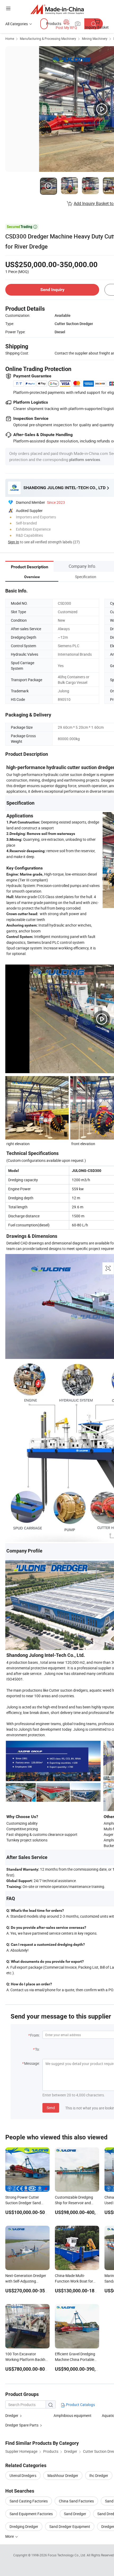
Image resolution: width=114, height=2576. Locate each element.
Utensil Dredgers (23, 2475)
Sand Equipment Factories (31, 2514)
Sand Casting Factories (29, 2501)
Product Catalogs (80, 2405)
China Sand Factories (76, 2501)
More (10, 2536)
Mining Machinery (95, 39)
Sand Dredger (75, 2514)
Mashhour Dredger (63, 2475)
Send (51, 2108)
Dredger (12, 2415)
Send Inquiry (52, 290)
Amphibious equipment (73, 2415)
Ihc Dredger (99, 2475)
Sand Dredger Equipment (70, 2526)
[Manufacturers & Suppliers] (57, 9)
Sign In (14, 542)
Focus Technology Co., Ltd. (67, 2555)
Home (10, 39)
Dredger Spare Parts (22, 2425)
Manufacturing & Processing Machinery (48, 39)
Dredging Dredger (24, 2526)
